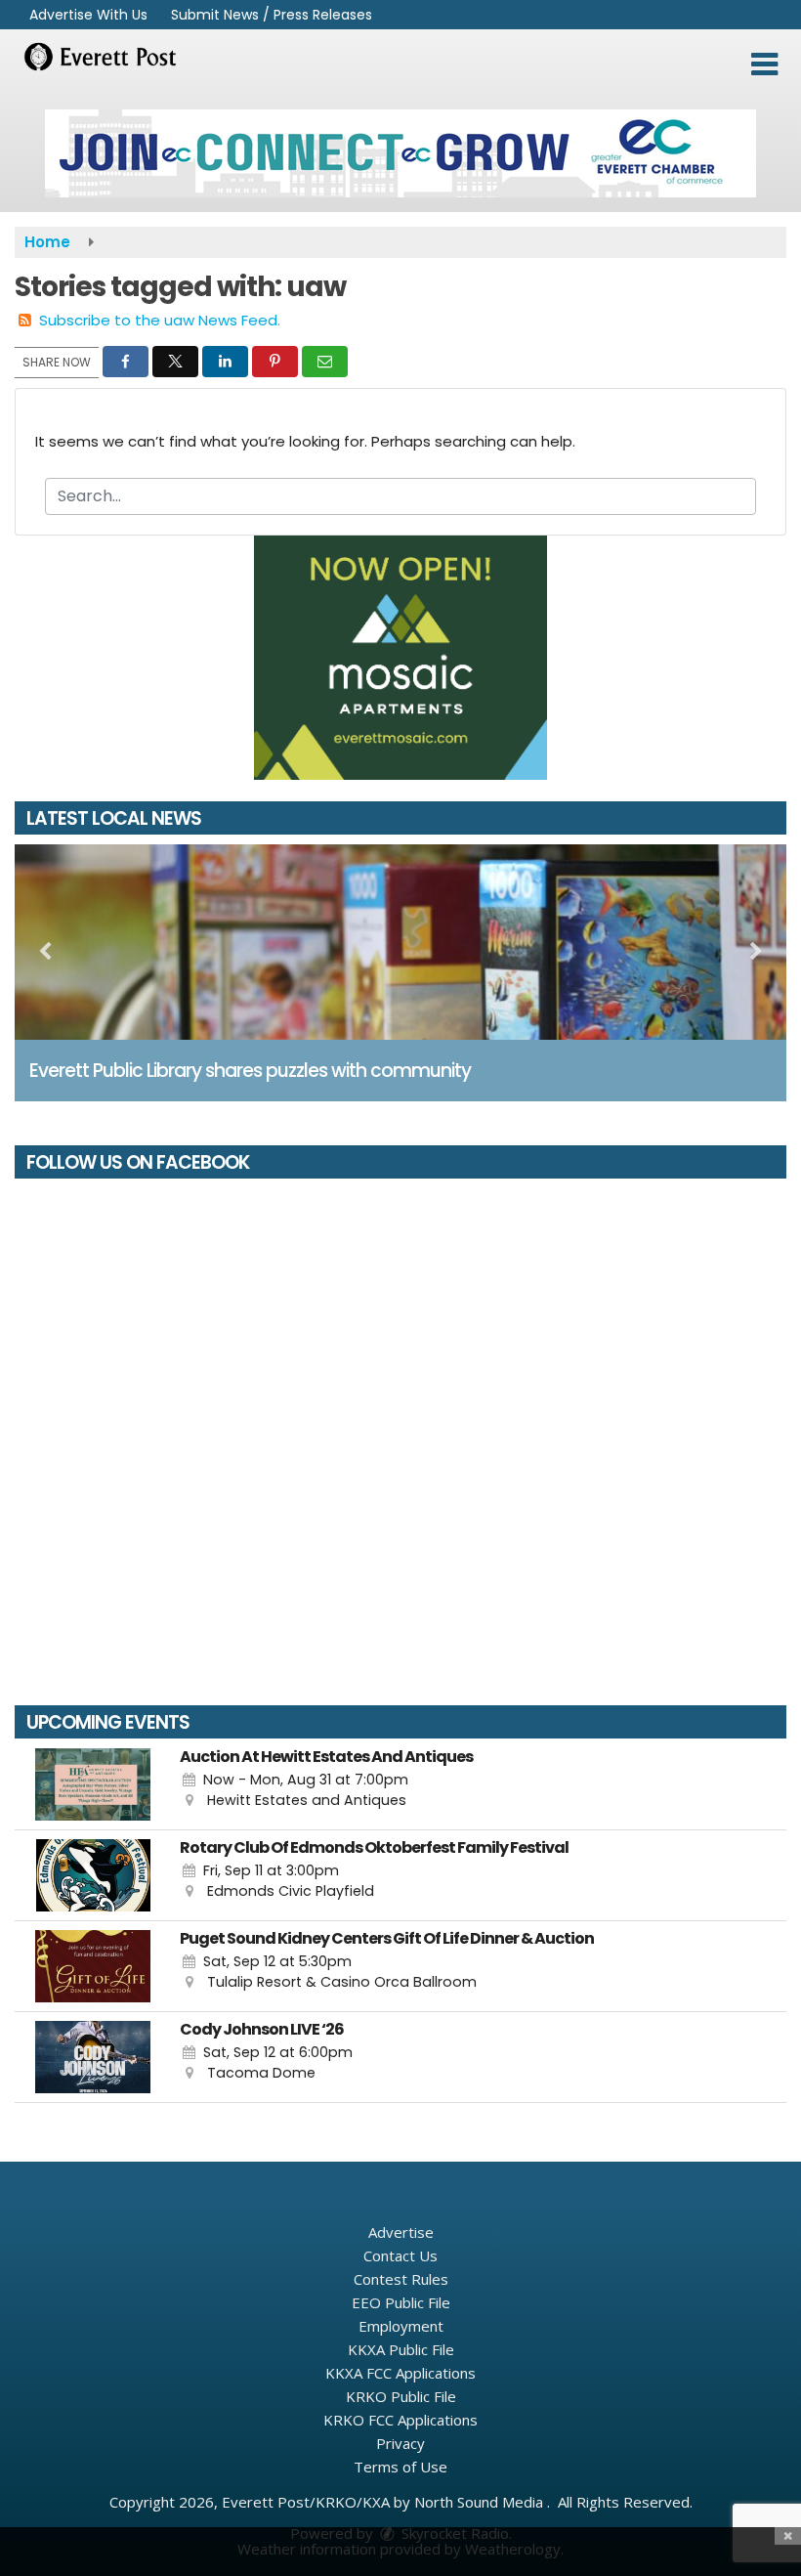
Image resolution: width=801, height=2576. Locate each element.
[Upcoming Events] (93, 1784)
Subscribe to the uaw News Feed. (160, 320)
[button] (764, 64)
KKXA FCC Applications (400, 2373)
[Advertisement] (400, 153)
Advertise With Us (88, 15)
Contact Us (400, 2255)
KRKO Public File (401, 2396)
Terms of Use (400, 2467)
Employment (401, 2326)
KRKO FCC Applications (400, 2420)
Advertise (401, 2232)
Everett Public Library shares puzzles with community (250, 1071)
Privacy (400, 2443)
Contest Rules (401, 2279)
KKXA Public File (401, 2349)
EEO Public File (401, 2302)
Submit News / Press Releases (272, 15)
